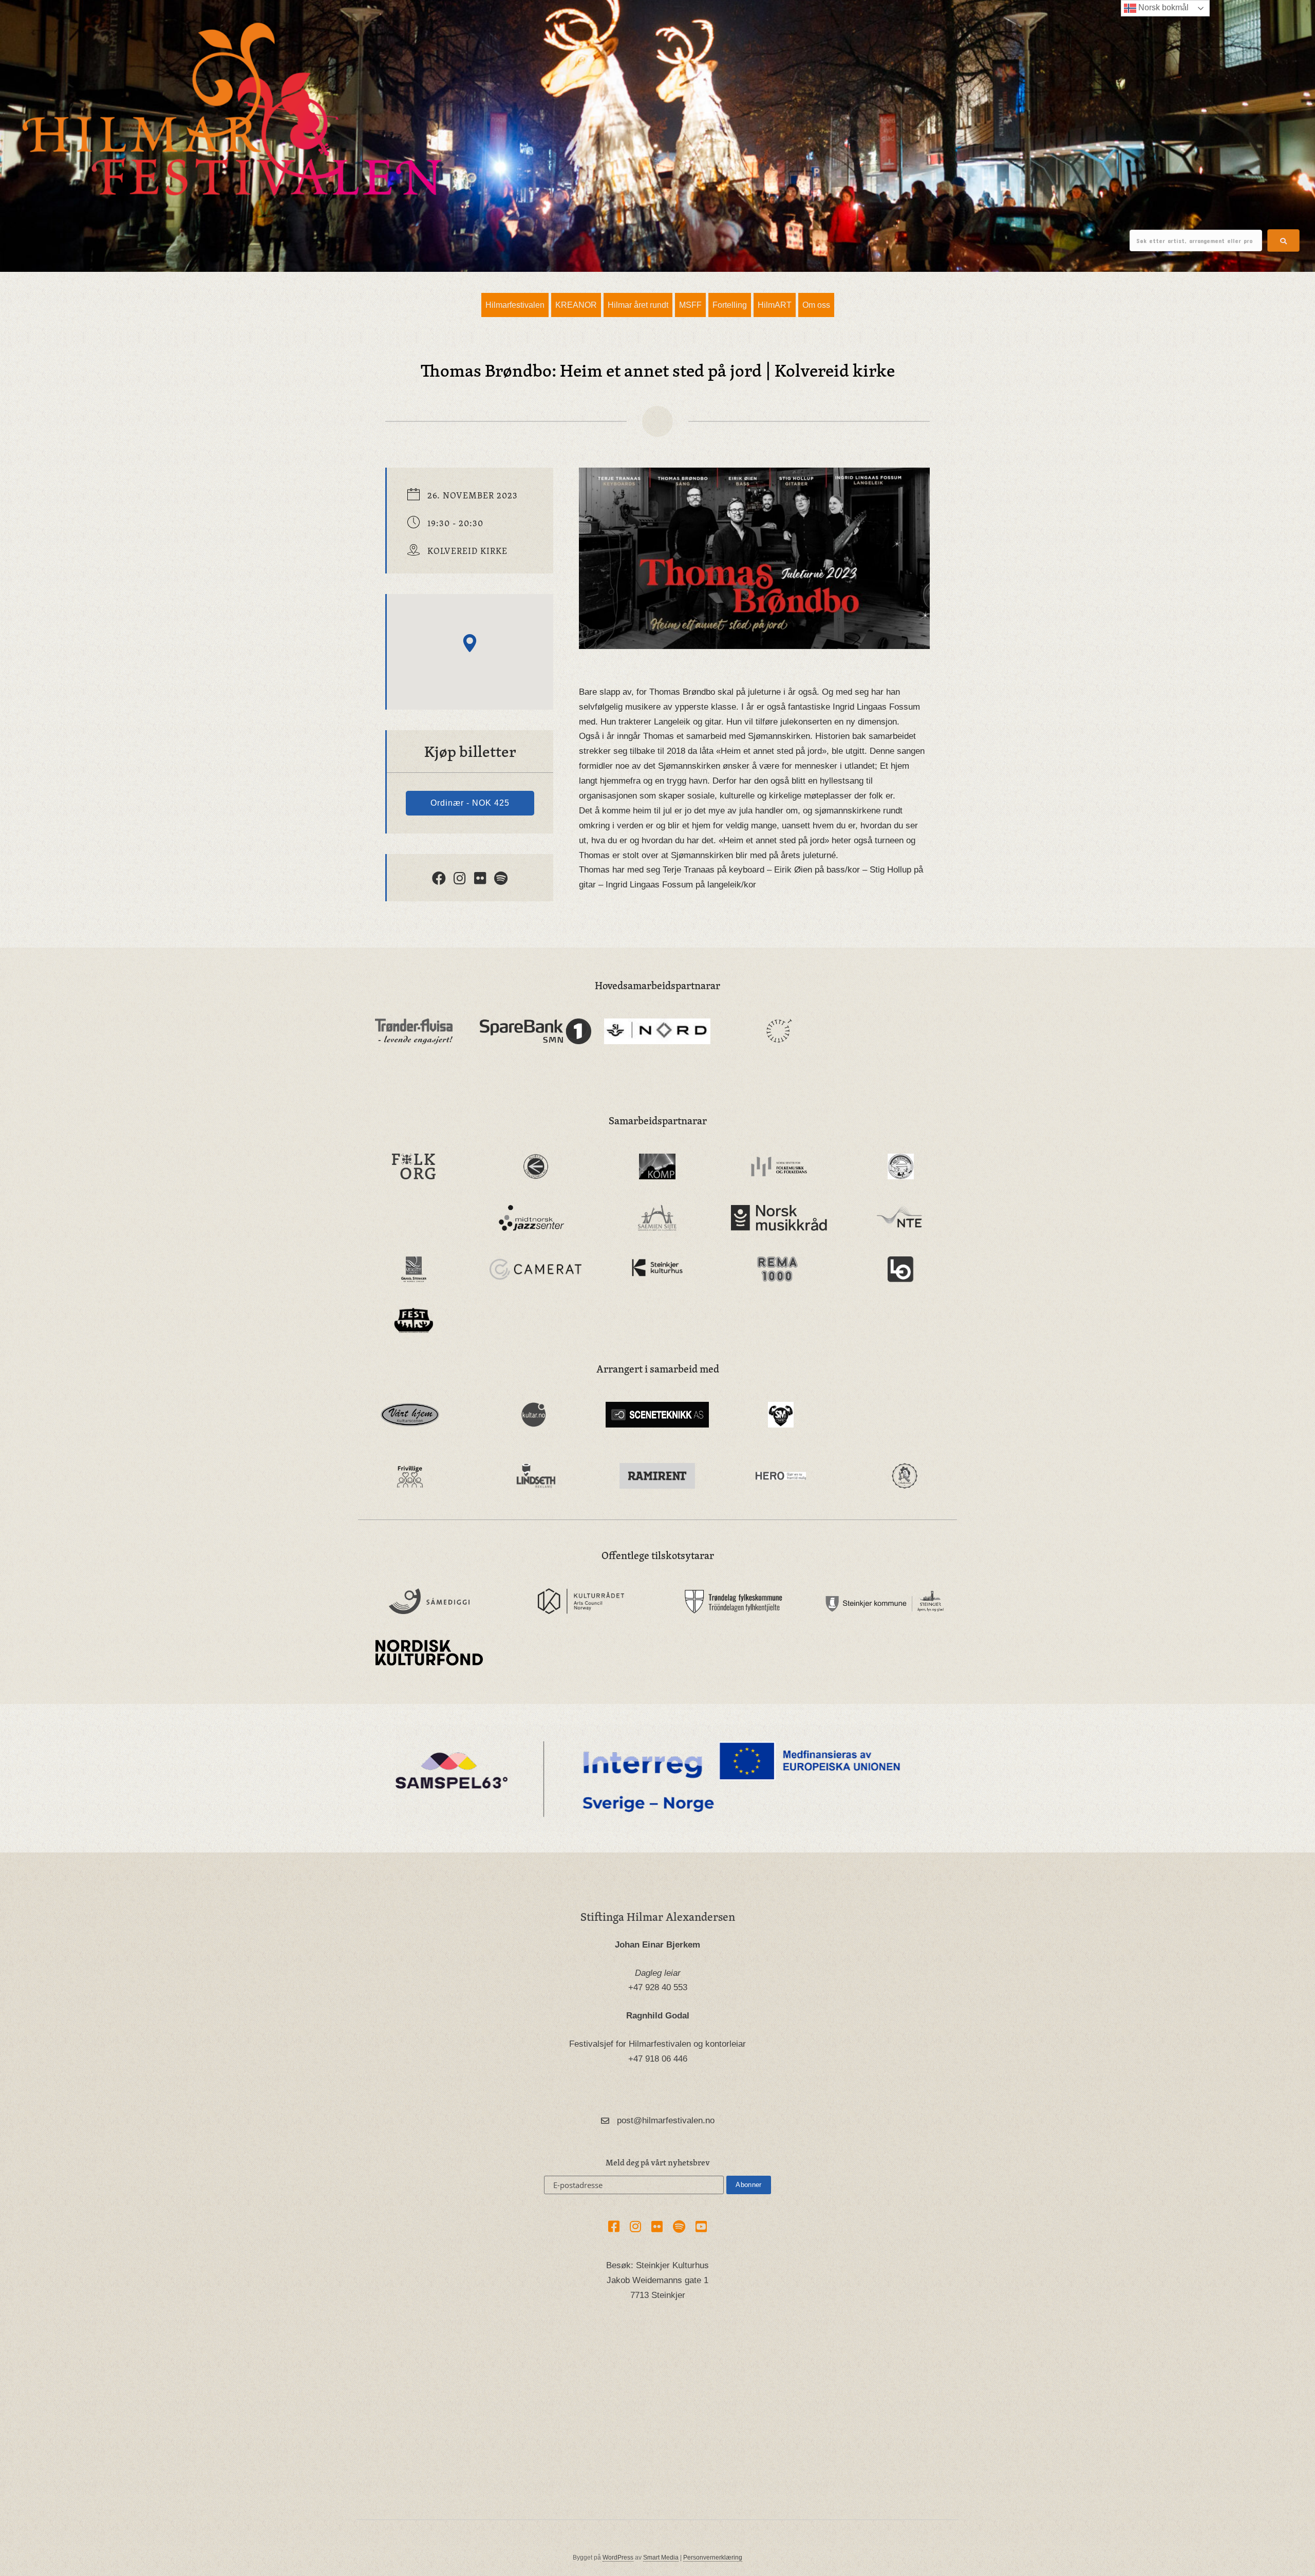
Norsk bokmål (1162, 7)
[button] (1283, 240)
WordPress (618, 2558)
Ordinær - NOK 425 (470, 803)
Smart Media (661, 2558)
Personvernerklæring (713, 2558)
